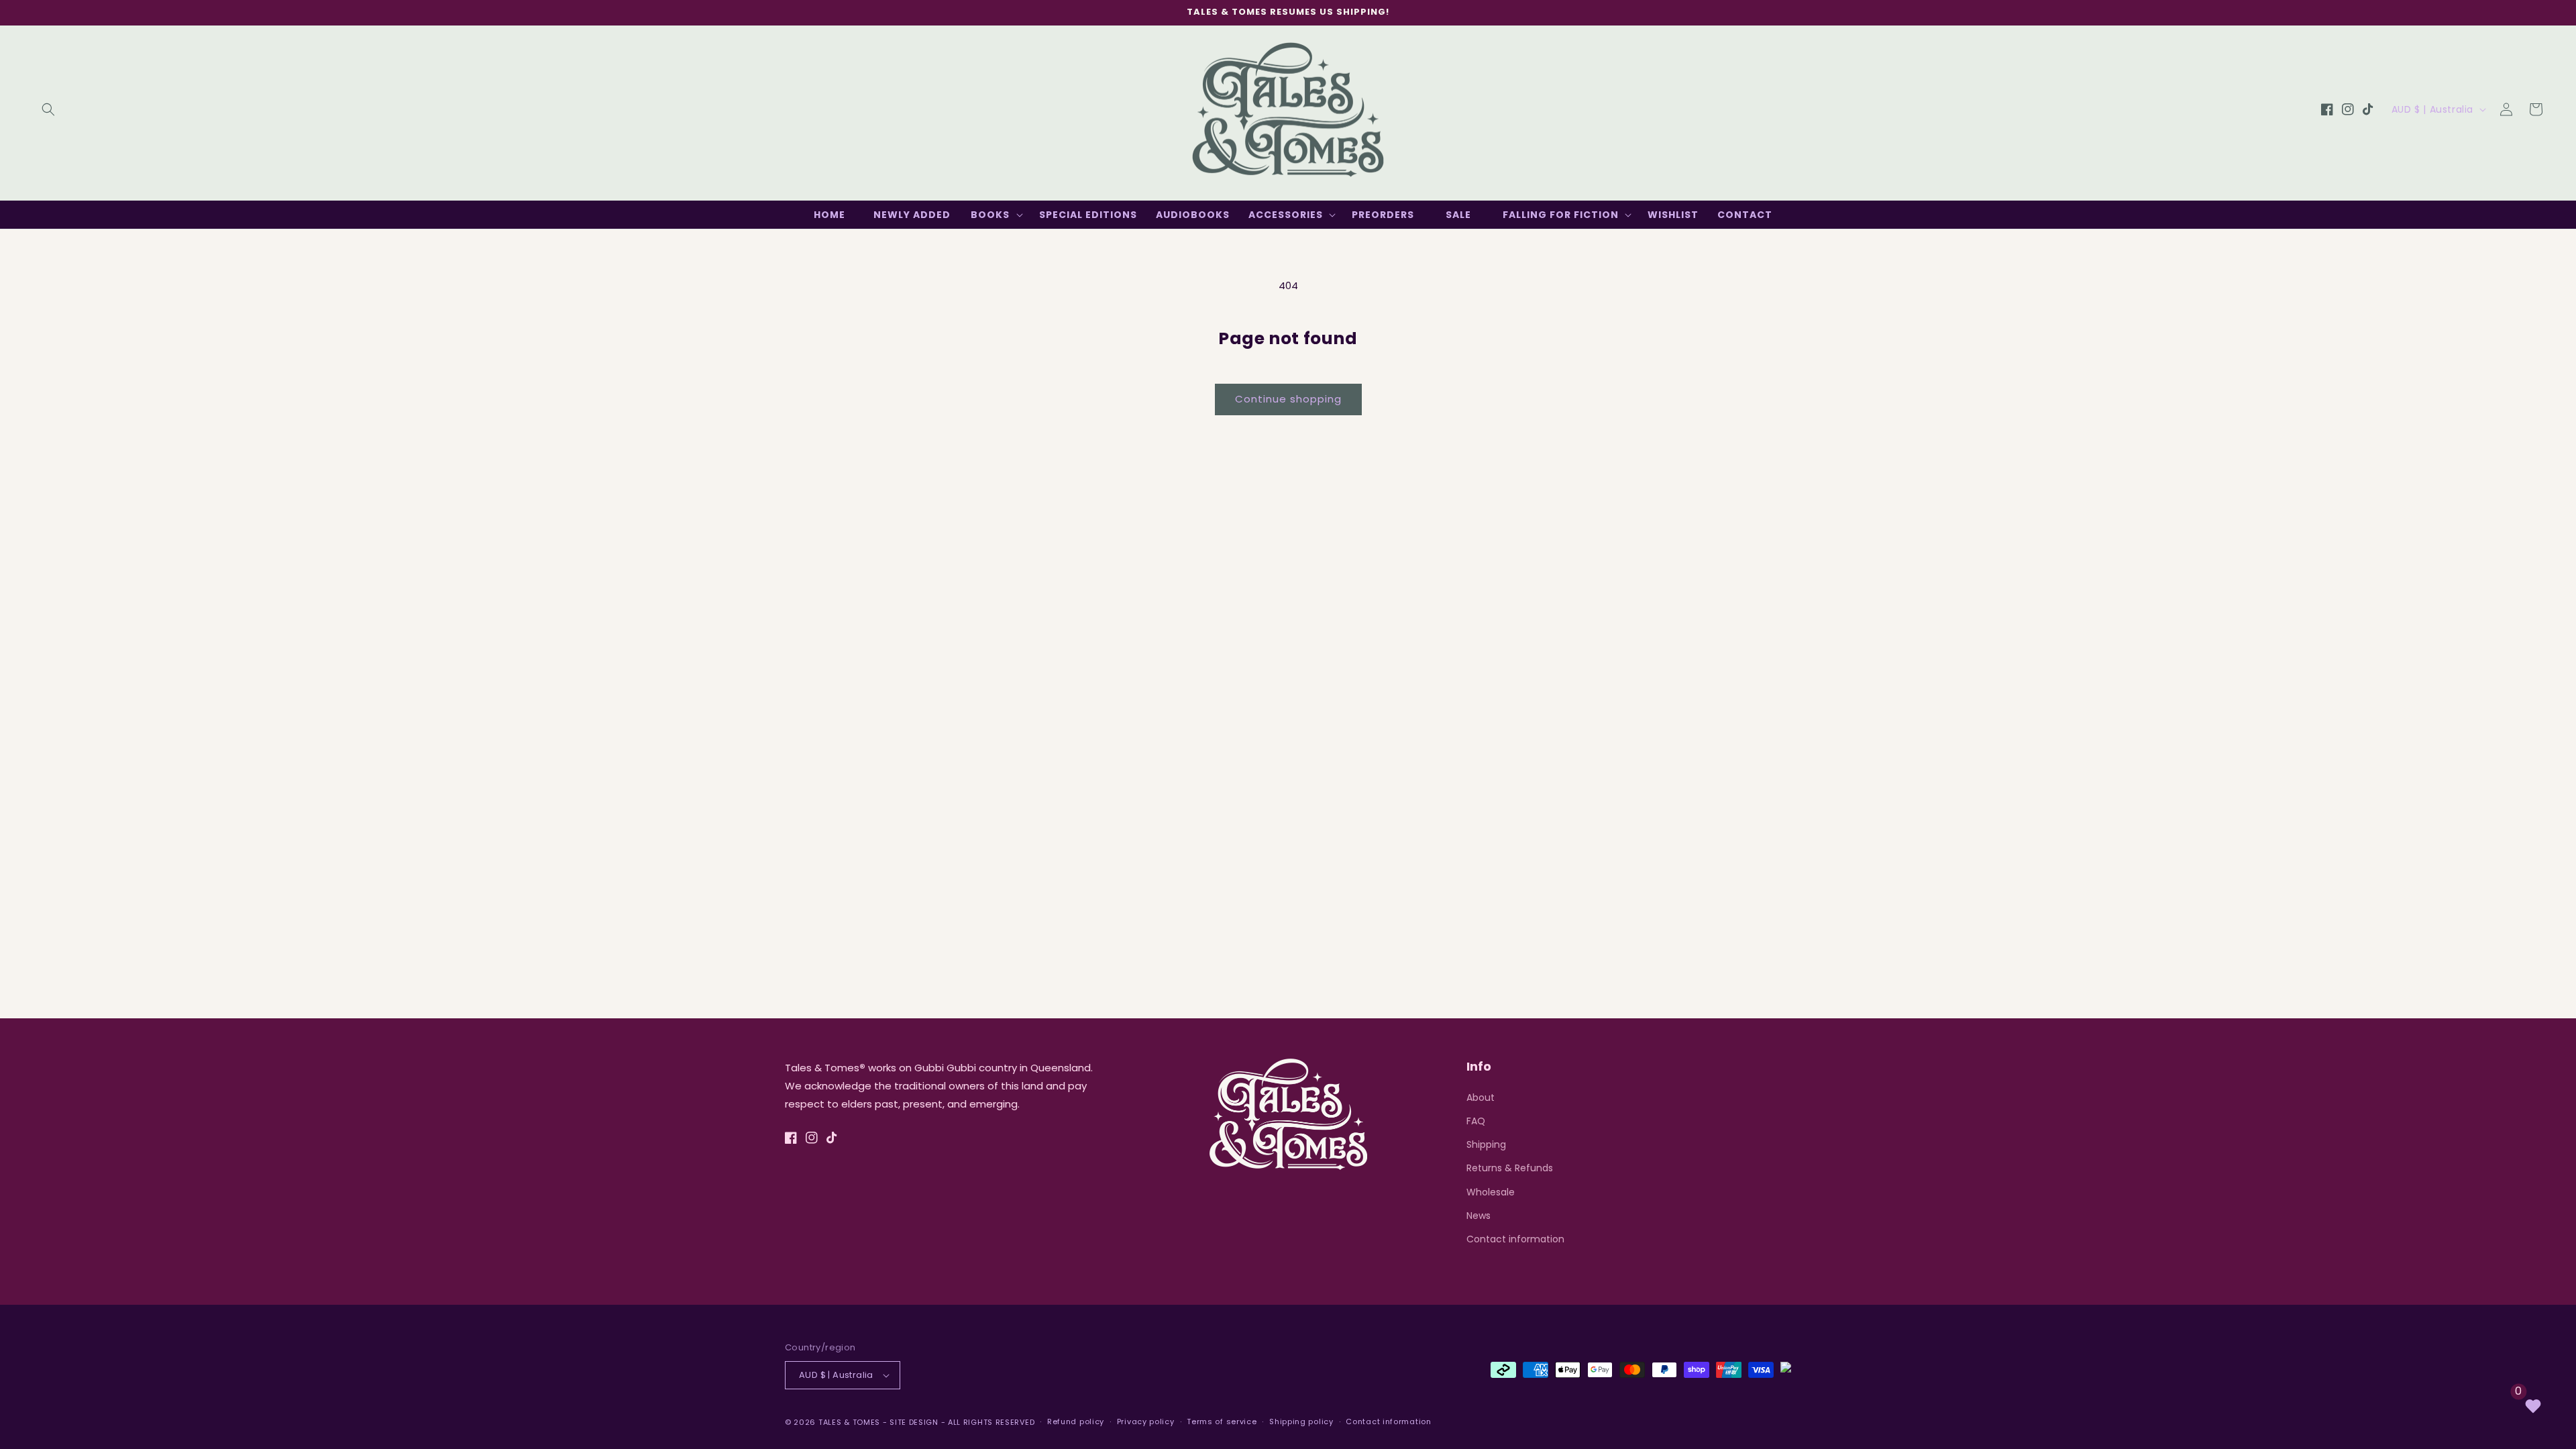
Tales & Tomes (849, 1422)
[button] (48, 109)
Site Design (914, 1422)
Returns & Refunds (1510, 1168)
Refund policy (1076, 1421)
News (1479, 1216)
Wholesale (1491, 1192)
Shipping (1486, 1144)
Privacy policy (1146, 1421)
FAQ (1476, 1121)
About (1481, 1097)
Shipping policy (1301, 1421)
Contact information (1515, 1239)
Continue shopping (1288, 399)
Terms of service (1222, 1421)
